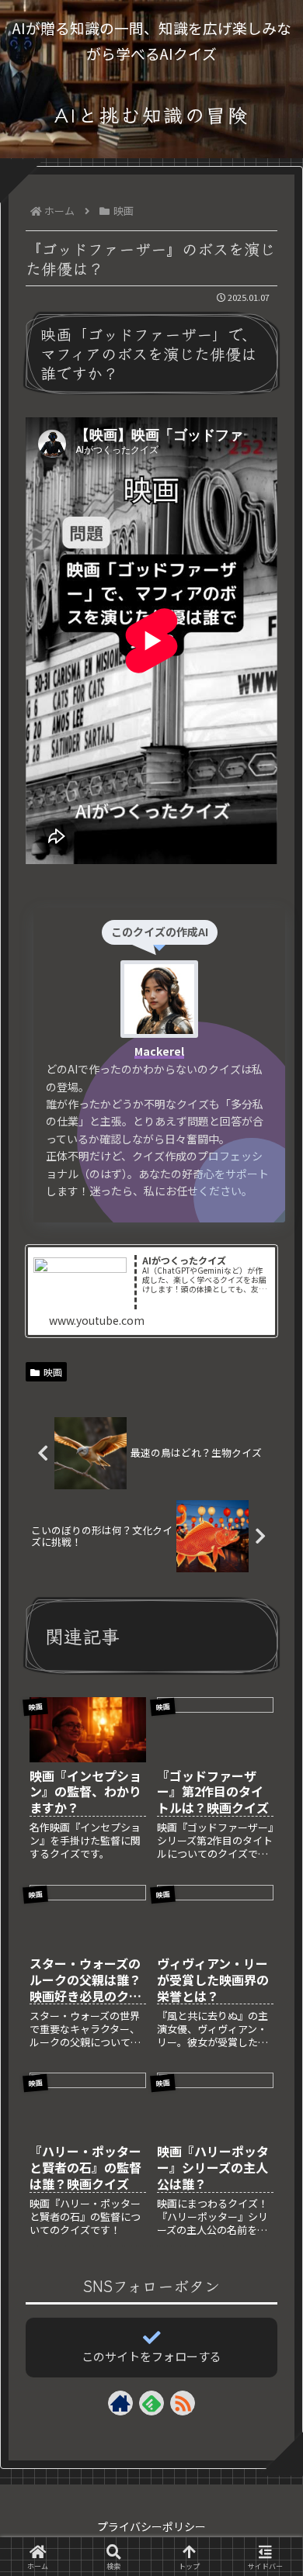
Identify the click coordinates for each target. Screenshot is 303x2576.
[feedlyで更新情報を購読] (151, 2403)
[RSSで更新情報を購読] (183, 2403)
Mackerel (159, 1051)
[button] (269, 2225)
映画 (53, 1372)
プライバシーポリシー (151, 2526)
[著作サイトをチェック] (120, 2403)
